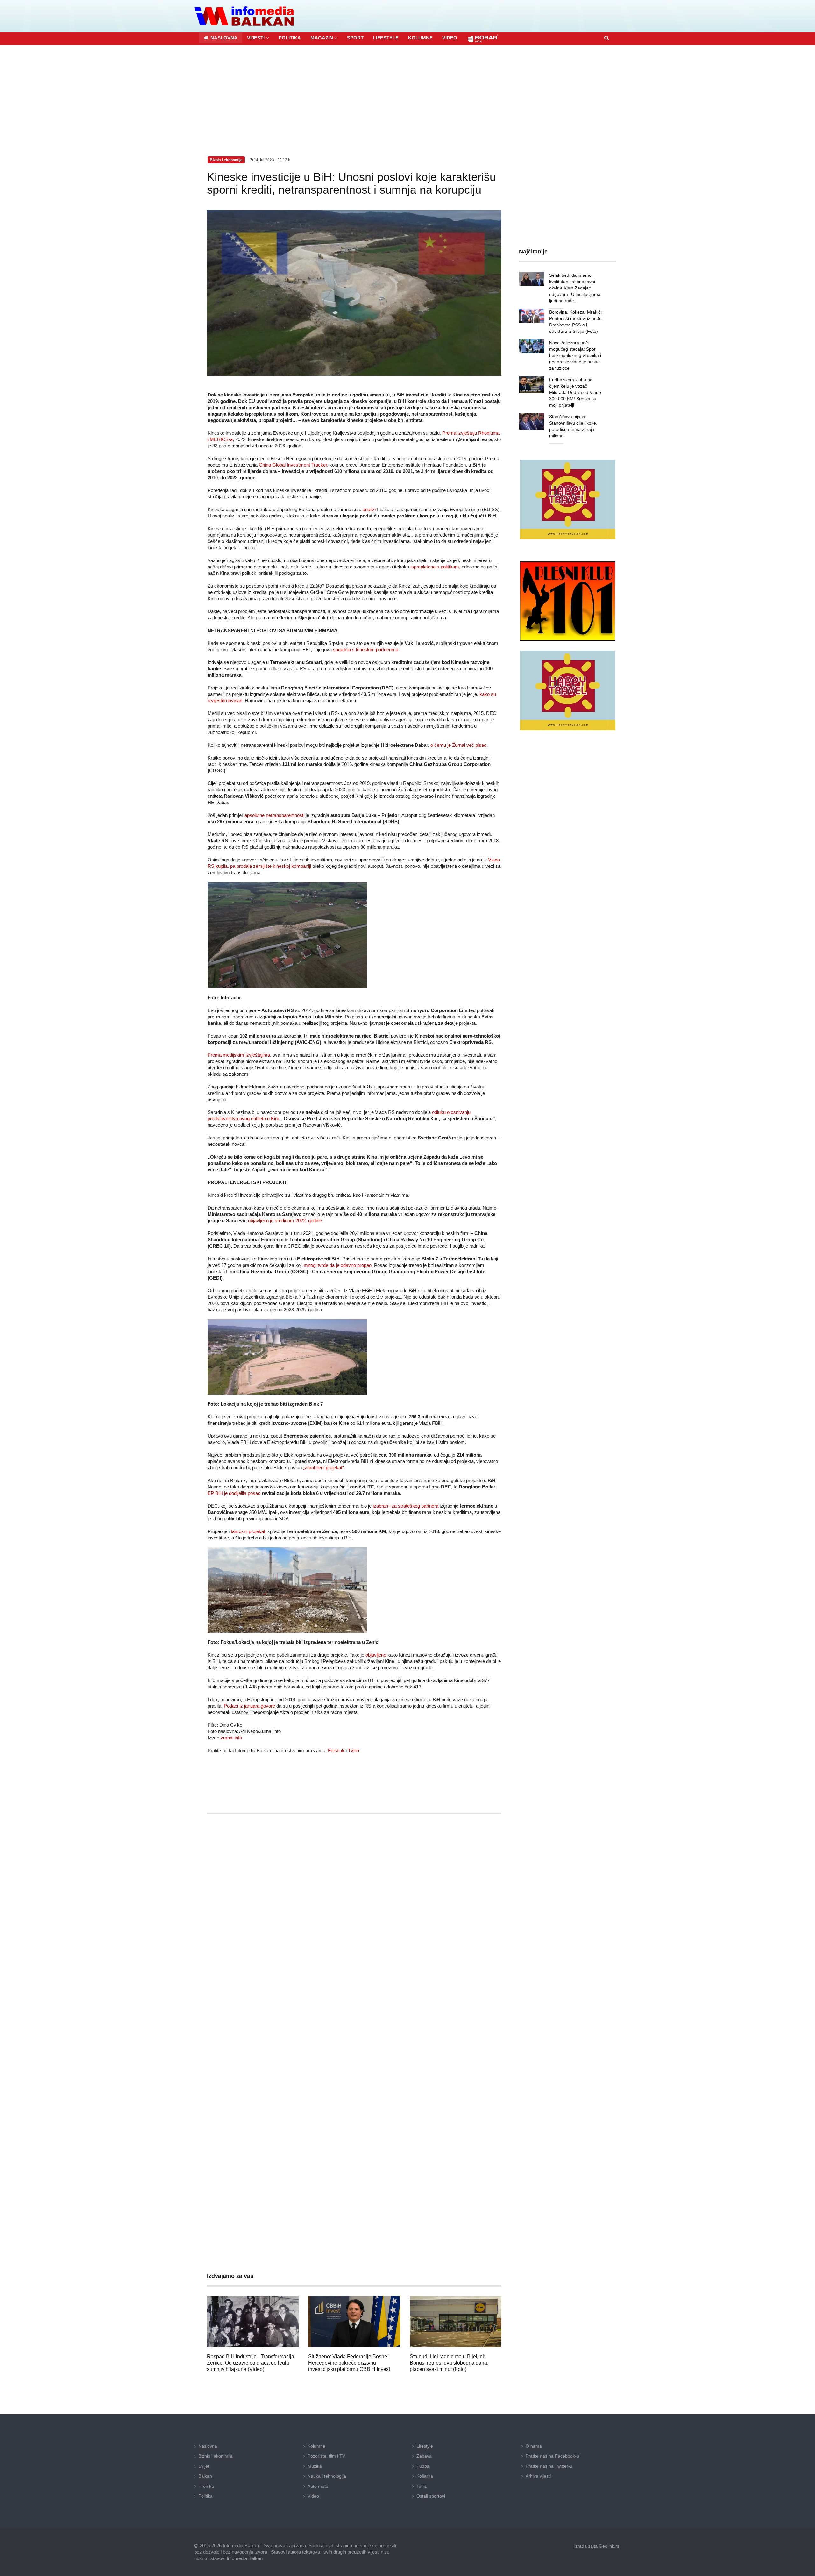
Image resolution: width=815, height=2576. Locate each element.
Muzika (315, 2466)
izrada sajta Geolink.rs (597, 2546)
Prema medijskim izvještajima (239, 1055)
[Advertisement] (407, 93)
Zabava (424, 2456)
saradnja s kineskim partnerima (366, 649)
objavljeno (376, 1655)
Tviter (354, 1750)
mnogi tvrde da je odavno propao (338, 1265)
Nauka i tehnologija (327, 2476)
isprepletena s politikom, (435, 567)
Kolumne (316, 2446)
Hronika (206, 2486)
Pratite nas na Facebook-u (552, 2456)
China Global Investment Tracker (293, 465)
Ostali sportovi (431, 2496)
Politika (206, 2496)
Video (313, 2496)
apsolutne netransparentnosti (274, 815)
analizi (369, 509)
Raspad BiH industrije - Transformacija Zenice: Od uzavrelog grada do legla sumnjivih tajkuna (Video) (251, 2363)
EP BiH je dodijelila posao (234, 1493)
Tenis (422, 2486)
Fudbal (423, 2466)
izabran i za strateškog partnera (406, 1506)
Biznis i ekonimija (216, 2456)
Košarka (425, 2476)
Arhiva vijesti (538, 2476)
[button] (258, 38)
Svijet (204, 2466)
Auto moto (318, 2486)
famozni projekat (248, 1531)
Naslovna (208, 2446)
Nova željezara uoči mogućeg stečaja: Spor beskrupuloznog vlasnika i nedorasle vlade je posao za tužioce (575, 355)
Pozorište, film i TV (326, 2456)
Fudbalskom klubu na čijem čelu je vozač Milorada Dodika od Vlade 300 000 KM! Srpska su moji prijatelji (575, 392)
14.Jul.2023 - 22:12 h (272, 160)
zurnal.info (231, 1738)
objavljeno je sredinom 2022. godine (285, 1220)
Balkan (205, 2476)
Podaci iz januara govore (249, 1706)
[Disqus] (354, 2007)
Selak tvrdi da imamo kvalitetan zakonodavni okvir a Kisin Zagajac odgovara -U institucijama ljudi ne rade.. (575, 288)
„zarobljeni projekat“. (324, 1468)
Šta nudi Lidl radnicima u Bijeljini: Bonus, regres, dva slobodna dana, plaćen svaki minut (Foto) (449, 2363)
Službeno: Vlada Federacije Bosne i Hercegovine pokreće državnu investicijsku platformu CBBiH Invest (349, 2363)
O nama (534, 2446)
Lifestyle (425, 2446)
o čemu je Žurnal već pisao (458, 745)
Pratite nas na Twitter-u (549, 2466)
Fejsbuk (336, 1750)
